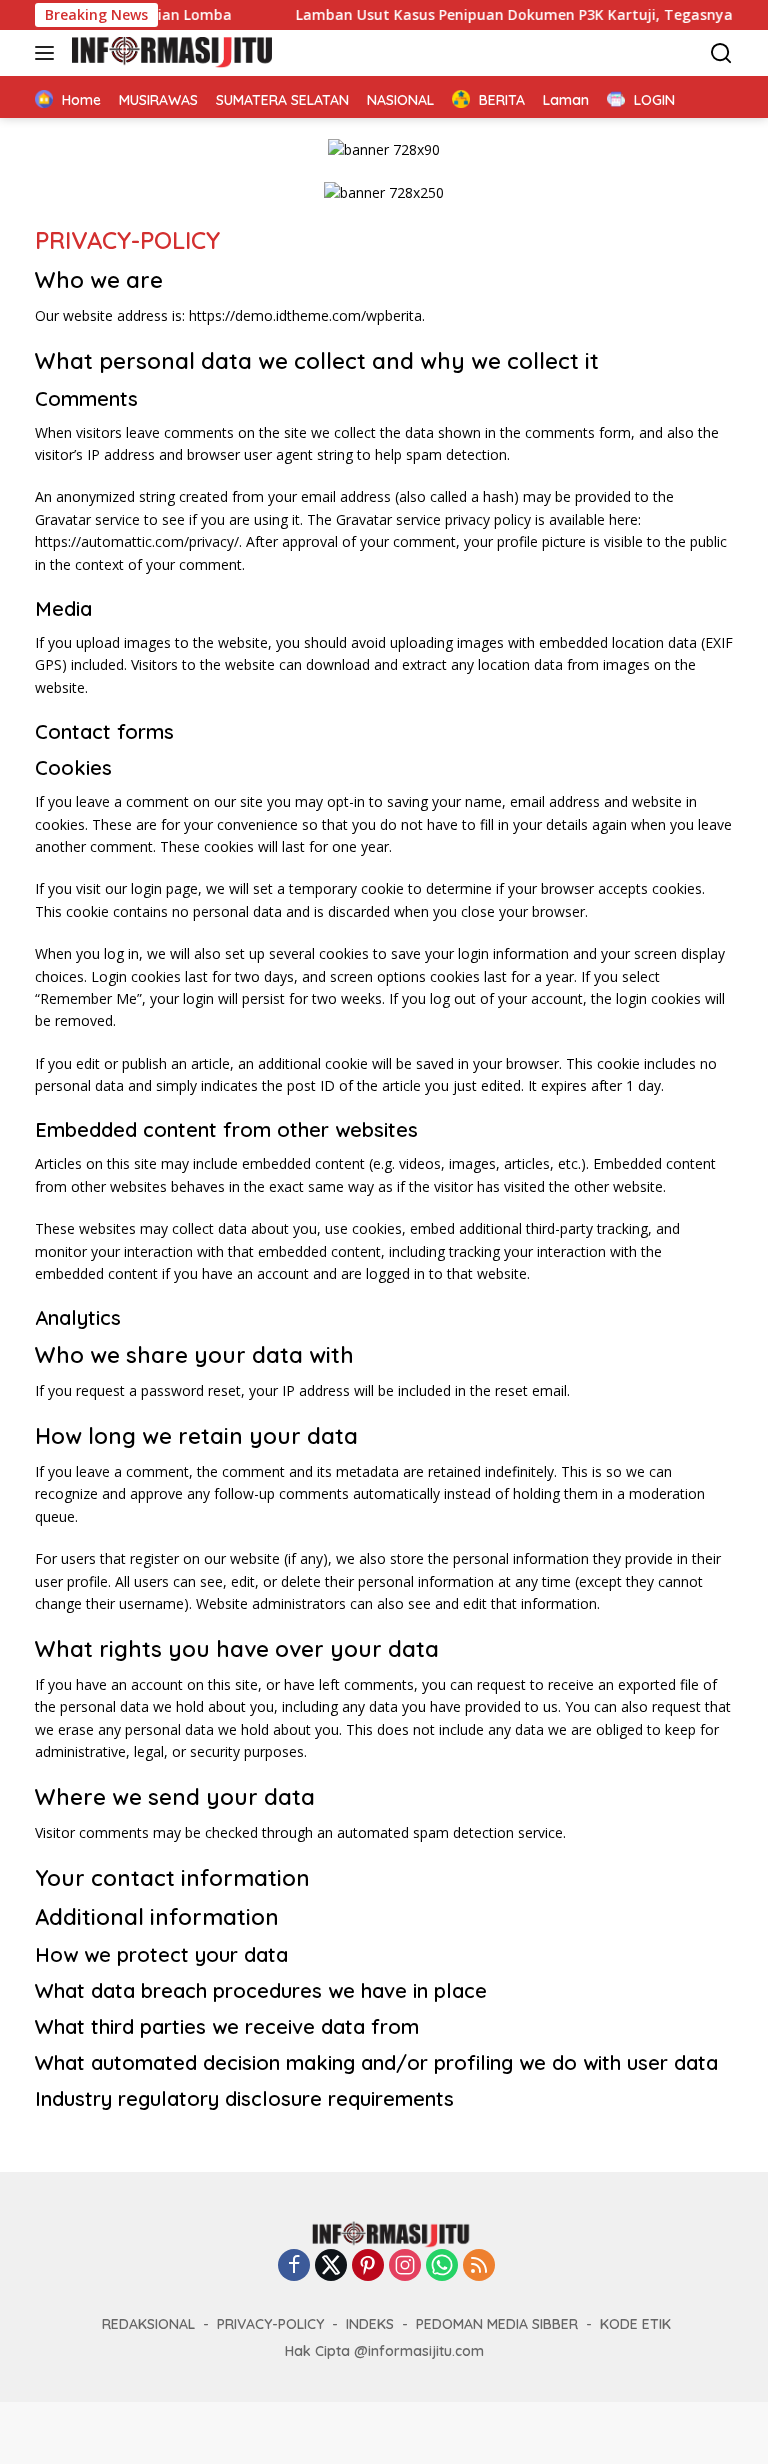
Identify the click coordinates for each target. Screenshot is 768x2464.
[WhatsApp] (442, 2266)
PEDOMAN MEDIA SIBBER (497, 2324)
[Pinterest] (368, 2266)
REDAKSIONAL (148, 2324)
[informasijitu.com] (169, 52)
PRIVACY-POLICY (270, 2324)
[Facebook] (294, 2266)
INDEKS (370, 2324)
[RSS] (479, 2266)
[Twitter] (331, 2266)
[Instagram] (405, 2266)
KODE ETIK (635, 2324)
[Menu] (48, 53)
